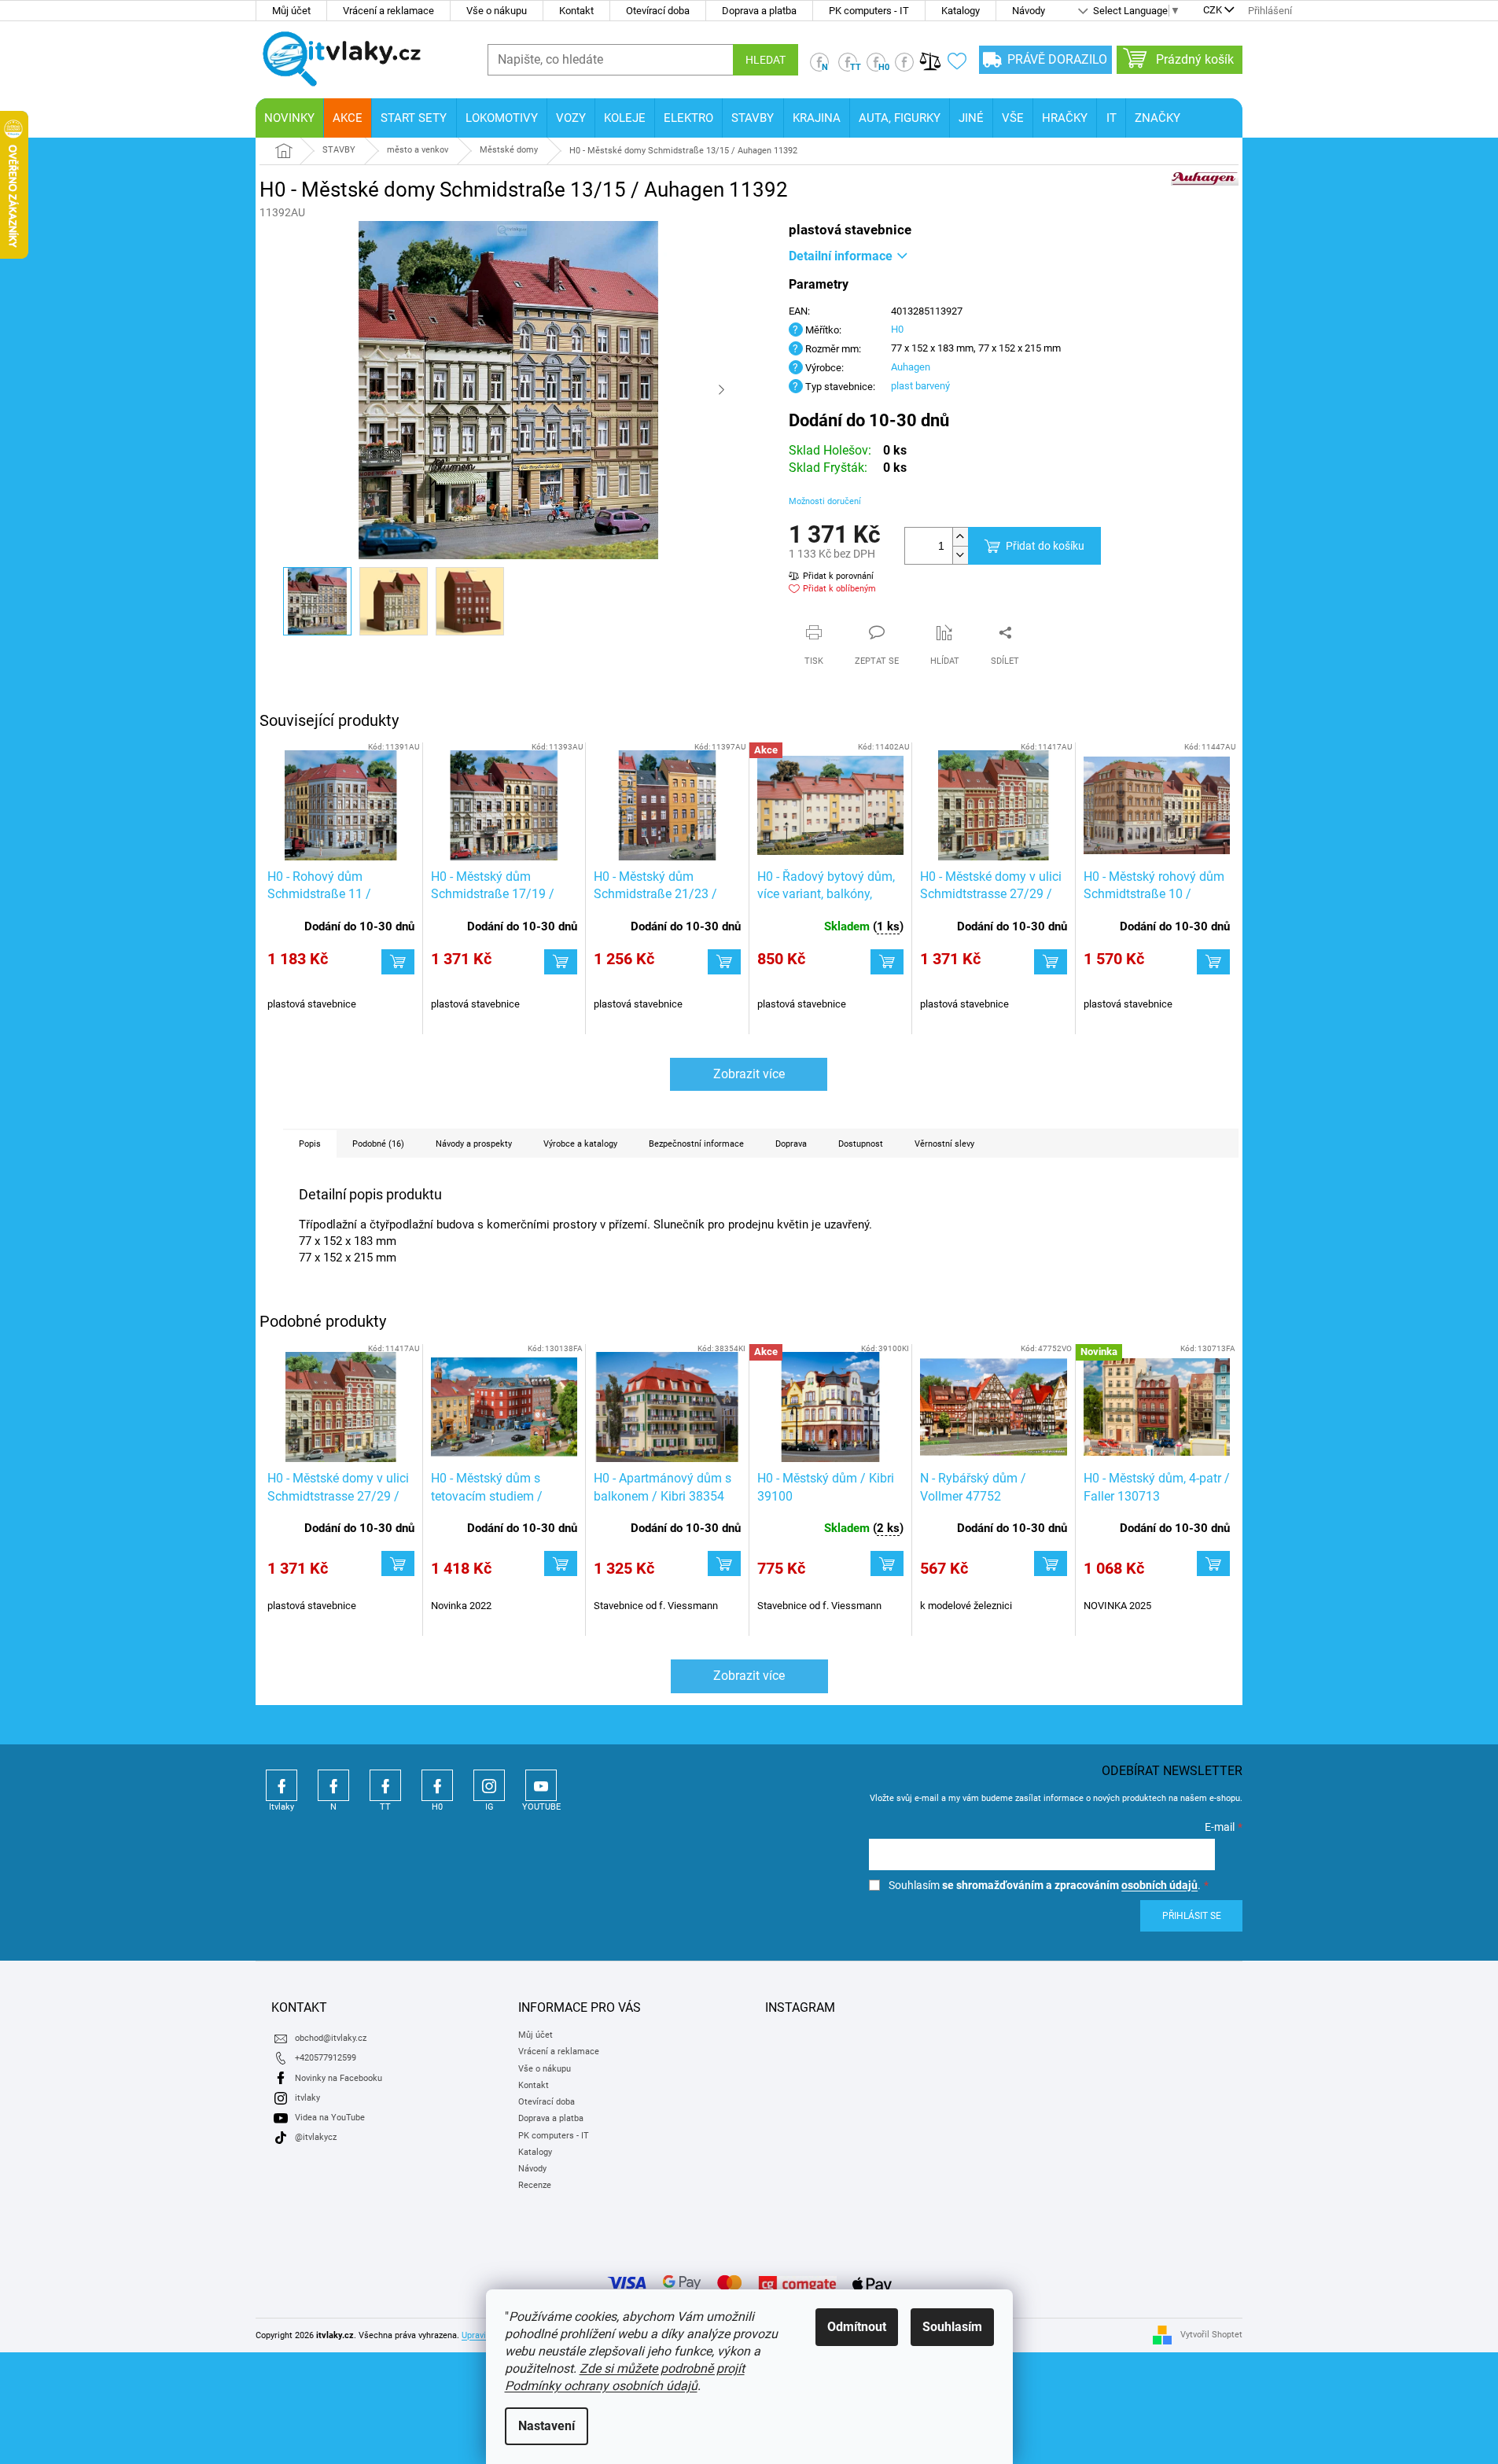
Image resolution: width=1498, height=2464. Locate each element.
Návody (1029, 11)
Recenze (535, 2185)
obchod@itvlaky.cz (331, 2038)
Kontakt (576, 11)
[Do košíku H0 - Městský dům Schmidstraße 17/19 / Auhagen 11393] (561, 962)
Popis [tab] (310, 1144)
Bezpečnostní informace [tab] (696, 1144)
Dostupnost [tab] (861, 1144)
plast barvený (920, 386)
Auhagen (911, 367)
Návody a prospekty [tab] (474, 1144)
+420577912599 (326, 2058)
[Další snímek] (722, 390)
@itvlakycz (316, 2137)
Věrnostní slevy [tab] (944, 1144)
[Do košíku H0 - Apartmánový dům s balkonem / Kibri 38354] (724, 1563)
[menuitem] (289, 118)
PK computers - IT (869, 11)
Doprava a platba (759, 11)
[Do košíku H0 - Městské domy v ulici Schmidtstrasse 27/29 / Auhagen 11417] (1051, 962)
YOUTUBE (541, 1785)
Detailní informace (841, 256)
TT (385, 1785)
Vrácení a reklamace (388, 11)
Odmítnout (857, 2327)
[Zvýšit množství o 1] (960, 537)
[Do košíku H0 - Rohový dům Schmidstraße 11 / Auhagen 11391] (398, 962)
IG (489, 1785)
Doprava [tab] (791, 1144)
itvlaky (307, 2098)
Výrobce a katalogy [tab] (580, 1144)
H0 (897, 329)
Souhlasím (952, 2327)
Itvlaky (282, 1785)
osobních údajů (1159, 1885)
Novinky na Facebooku (339, 2078)
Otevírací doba (658, 11)
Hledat (766, 60)
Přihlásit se (1192, 1916)
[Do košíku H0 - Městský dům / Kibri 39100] (887, 1563)
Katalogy (961, 11)
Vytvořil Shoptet (1211, 2335)
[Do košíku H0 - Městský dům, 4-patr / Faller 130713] (1213, 1563)
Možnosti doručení (825, 501)
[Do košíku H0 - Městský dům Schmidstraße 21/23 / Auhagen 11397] (724, 962)
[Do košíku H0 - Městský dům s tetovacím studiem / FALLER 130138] (561, 1563)
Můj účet (291, 11)
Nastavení (547, 2426)
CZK (1213, 11)
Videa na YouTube (330, 2118)
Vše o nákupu (497, 11)
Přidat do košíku (1045, 546)
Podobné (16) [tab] (378, 1144)
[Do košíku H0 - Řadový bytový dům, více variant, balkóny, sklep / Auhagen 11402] (887, 962)
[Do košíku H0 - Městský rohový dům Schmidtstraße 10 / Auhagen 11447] (1213, 962)
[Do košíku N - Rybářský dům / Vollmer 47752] (1051, 1563)
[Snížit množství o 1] (960, 555)
